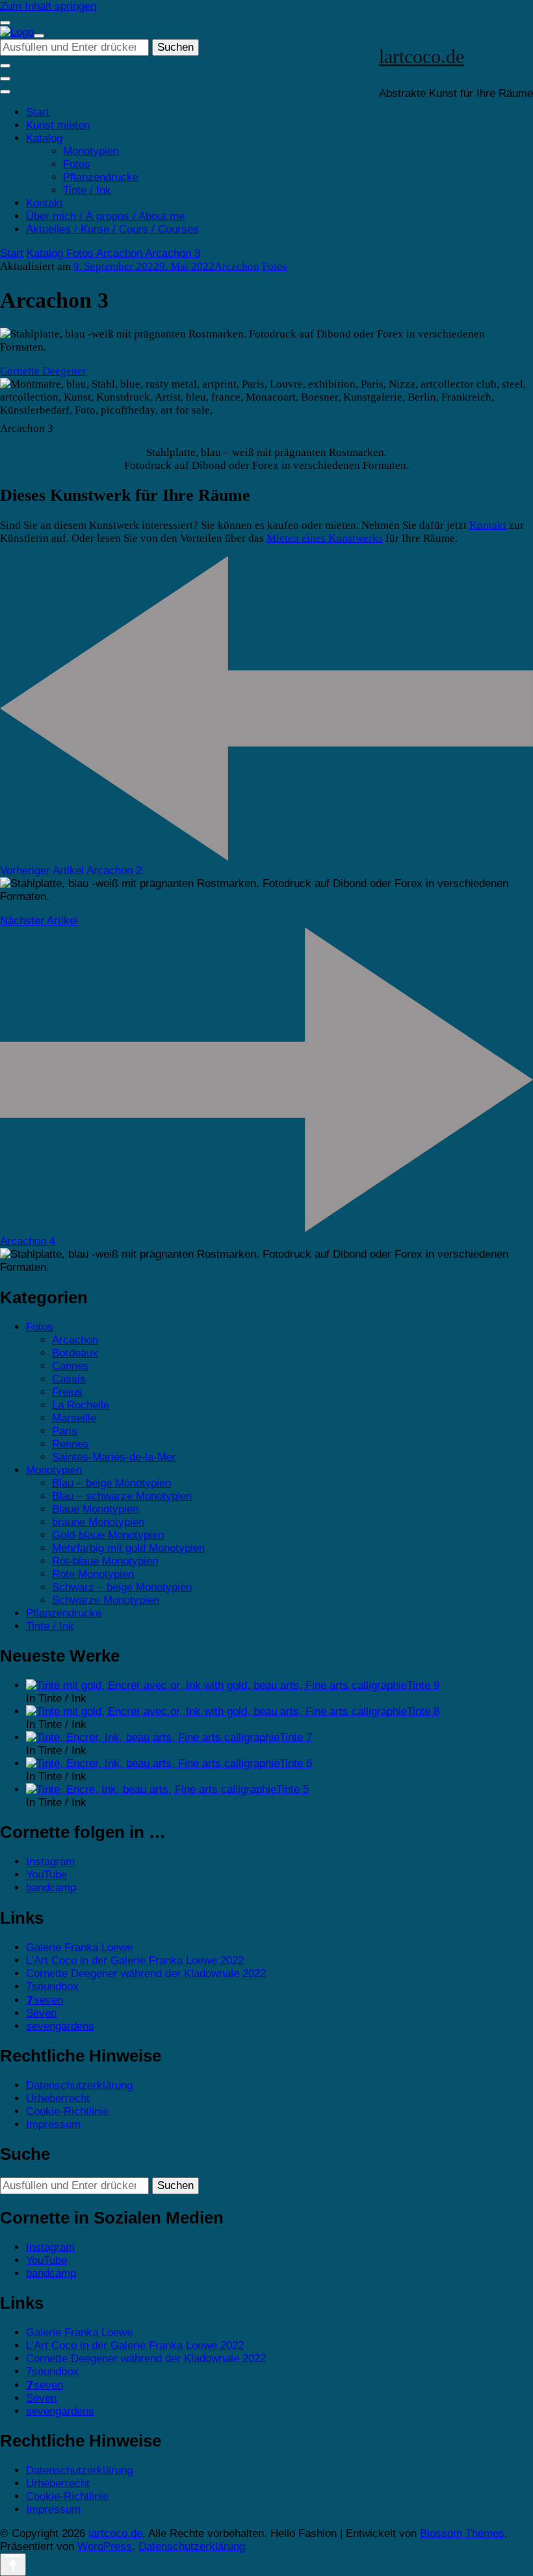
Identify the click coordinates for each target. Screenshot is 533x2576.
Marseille (74, 1418)
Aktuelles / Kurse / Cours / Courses (112, 229)
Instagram (50, 1862)
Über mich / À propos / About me (105, 216)
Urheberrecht (58, 2098)
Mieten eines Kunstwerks (325, 538)
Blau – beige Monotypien (111, 1483)
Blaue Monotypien (95, 1509)
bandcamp (51, 1888)
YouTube (46, 1875)
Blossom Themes (462, 2533)
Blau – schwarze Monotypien (122, 1496)
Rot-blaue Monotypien (105, 1561)
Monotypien (91, 151)
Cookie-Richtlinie (67, 2111)
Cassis (69, 1379)
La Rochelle (81, 1405)
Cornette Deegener (43, 371)
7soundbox (52, 1986)
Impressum (53, 2124)
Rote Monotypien (93, 1574)
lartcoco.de (422, 56)
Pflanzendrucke (101, 177)
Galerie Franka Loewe (79, 1947)
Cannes (71, 1366)
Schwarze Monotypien (106, 1600)
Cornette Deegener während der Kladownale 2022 (146, 1973)
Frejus (67, 1392)
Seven (41, 2013)
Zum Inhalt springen (48, 6)
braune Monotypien (98, 1522)
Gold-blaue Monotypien (108, 1535)
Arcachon (237, 266)
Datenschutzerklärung (79, 2085)
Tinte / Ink (87, 190)
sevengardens (60, 2026)
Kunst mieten (58, 125)
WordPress (105, 2546)
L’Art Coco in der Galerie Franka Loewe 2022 (135, 1960)
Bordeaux (75, 1353)
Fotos (77, 164)
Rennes (71, 1444)
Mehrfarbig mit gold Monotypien (128, 1548)
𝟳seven (45, 2000)
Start (38, 112)
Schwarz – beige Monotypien (122, 1587)
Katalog (44, 138)
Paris (65, 1431)
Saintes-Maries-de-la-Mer (114, 1457)
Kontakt (45, 203)
